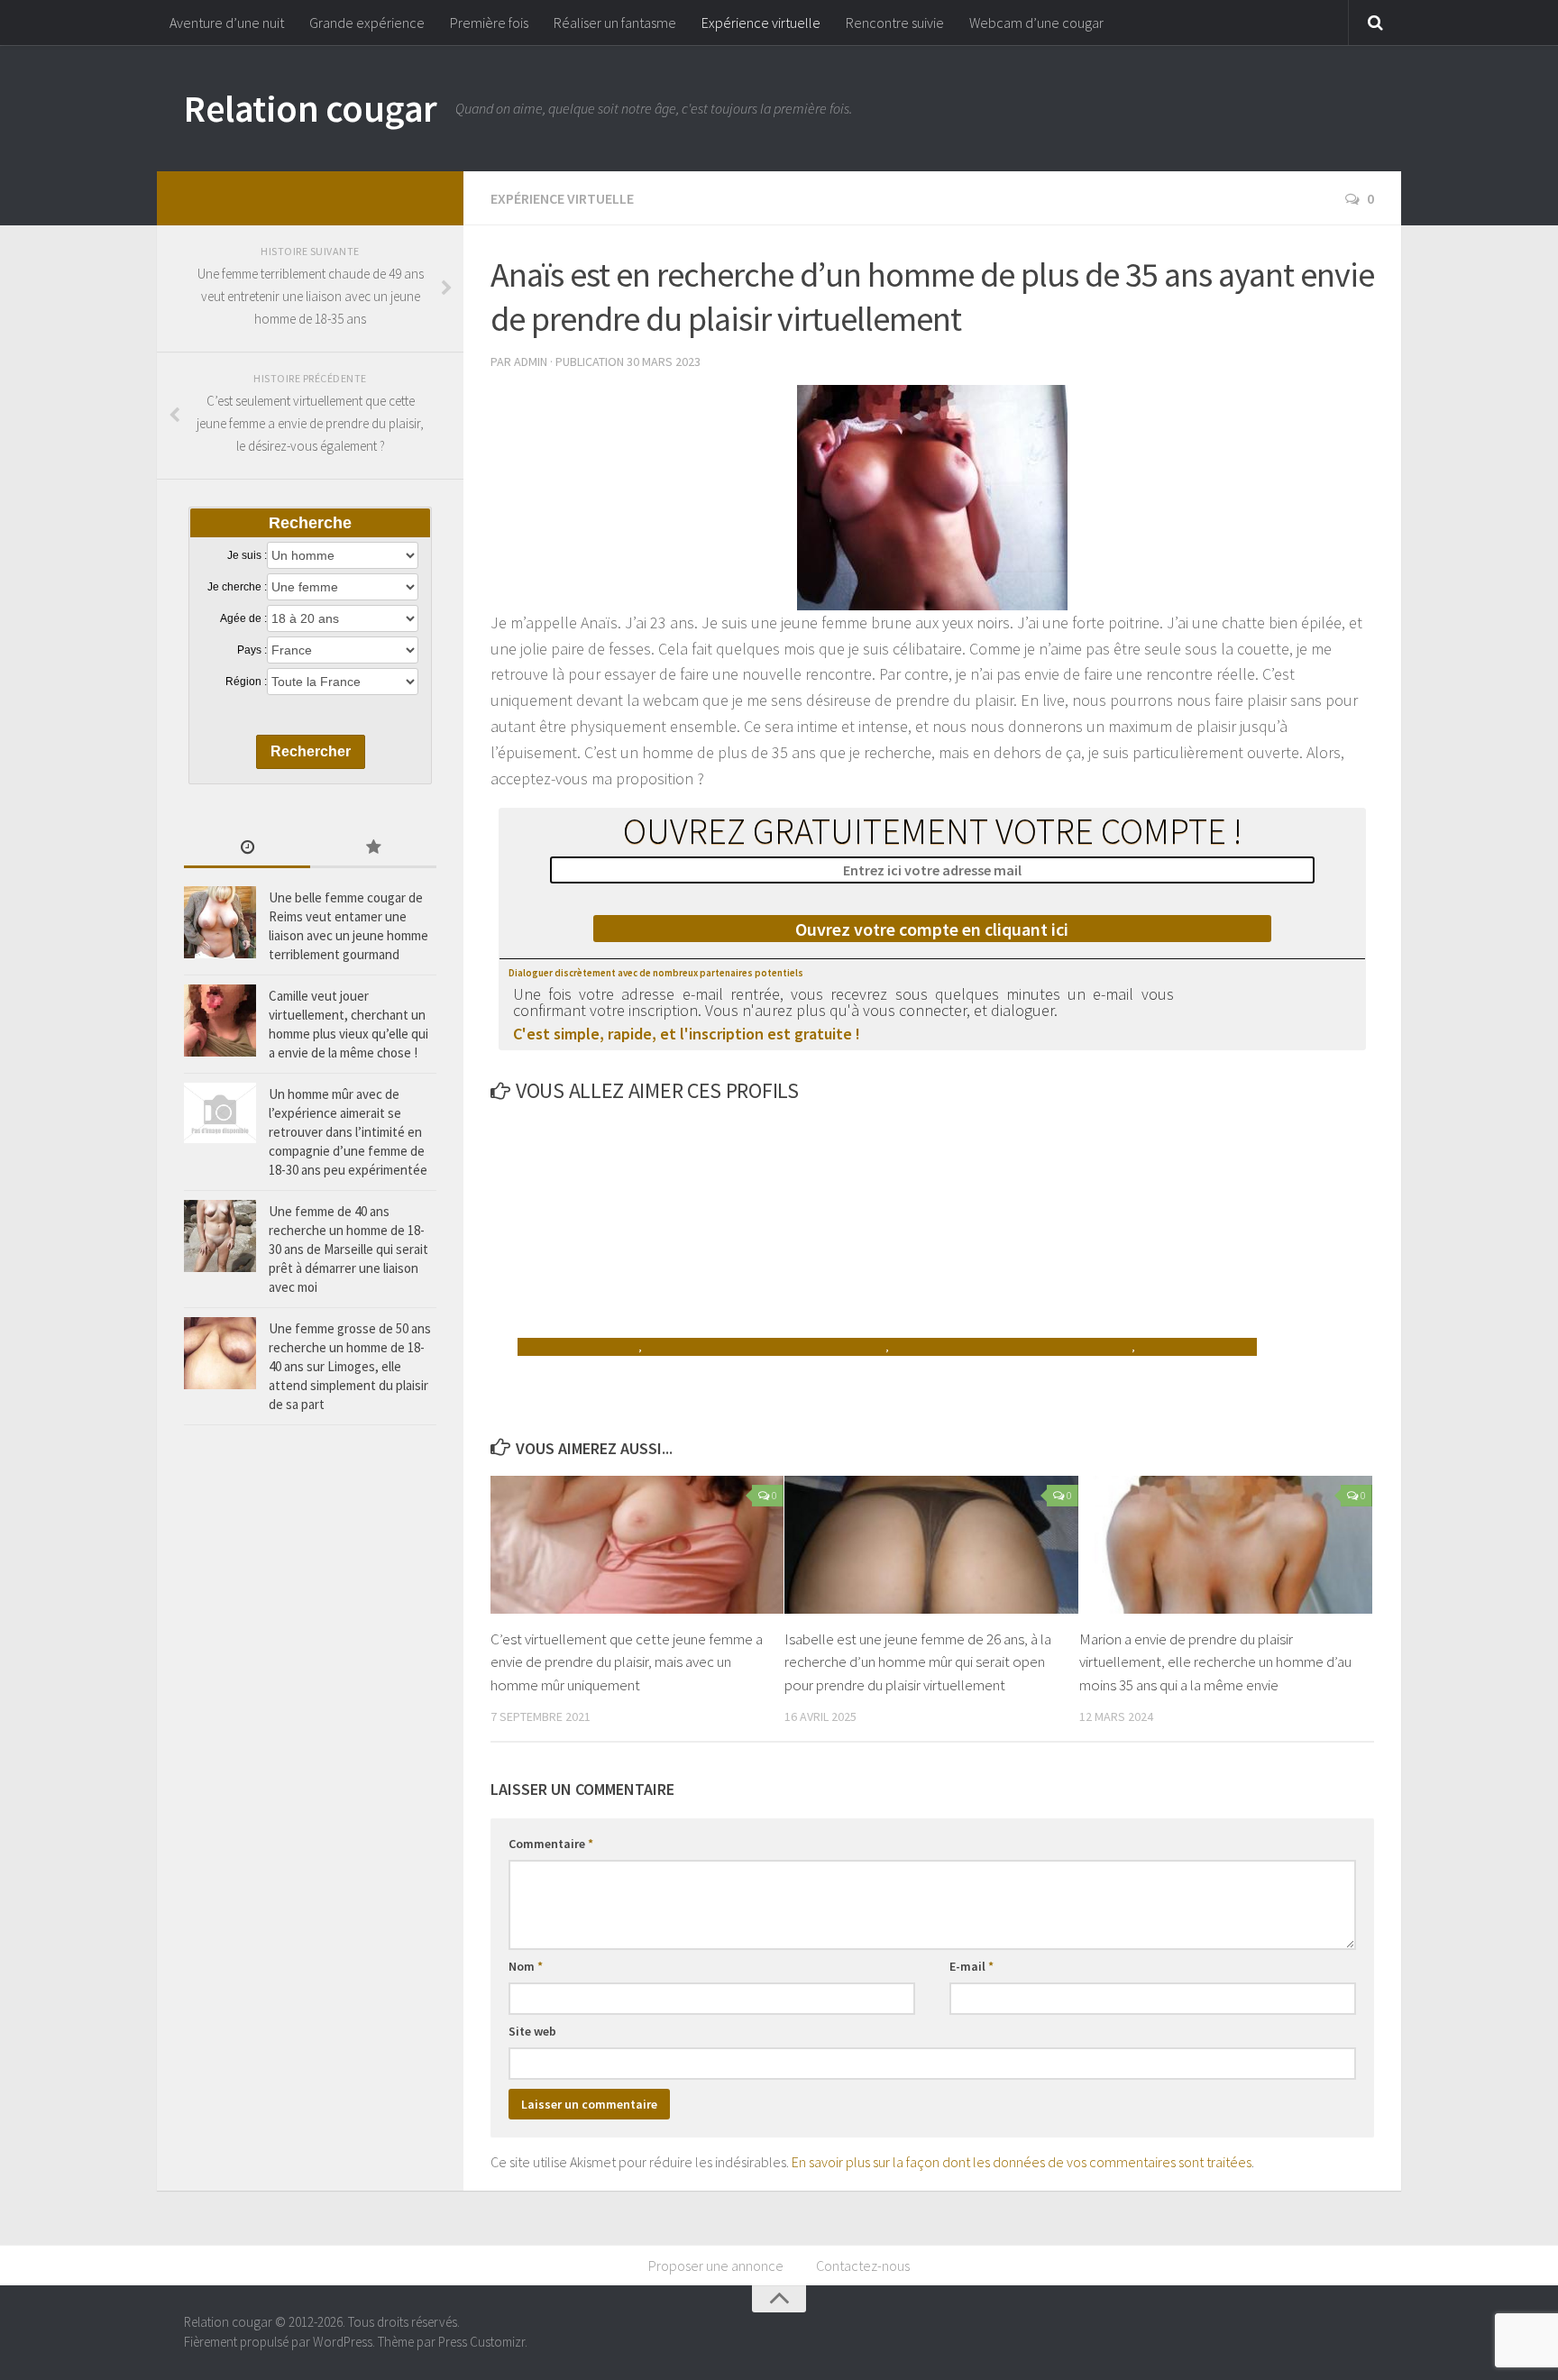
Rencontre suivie (895, 23)
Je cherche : (237, 587)
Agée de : (243, 618)
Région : (246, 682)
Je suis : (247, 555)
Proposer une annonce (716, 2266)
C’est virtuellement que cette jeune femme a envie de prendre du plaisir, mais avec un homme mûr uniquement (627, 1662)
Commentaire (551, 1844)
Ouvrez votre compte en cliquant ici (932, 929)
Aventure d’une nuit (227, 23)
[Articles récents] (247, 849)
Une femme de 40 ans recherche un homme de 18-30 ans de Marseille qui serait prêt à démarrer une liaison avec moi (348, 1249)
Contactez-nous (863, 2266)
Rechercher (311, 751)
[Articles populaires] (373, 849)
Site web (532, 2031)
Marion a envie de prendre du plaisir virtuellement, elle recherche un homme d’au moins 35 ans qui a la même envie (1215, 1662)
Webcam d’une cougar (1036, 23)
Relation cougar (311, 108)
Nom (526, 1966)
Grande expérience (367, 23)
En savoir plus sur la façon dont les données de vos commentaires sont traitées (1022, 2162)
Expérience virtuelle (761, 23)
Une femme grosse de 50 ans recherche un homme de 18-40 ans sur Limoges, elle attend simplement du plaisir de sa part (350, 1366)
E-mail (971, 1966)
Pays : (252, 650)
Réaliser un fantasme (615, 23)
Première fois (489, 23)
